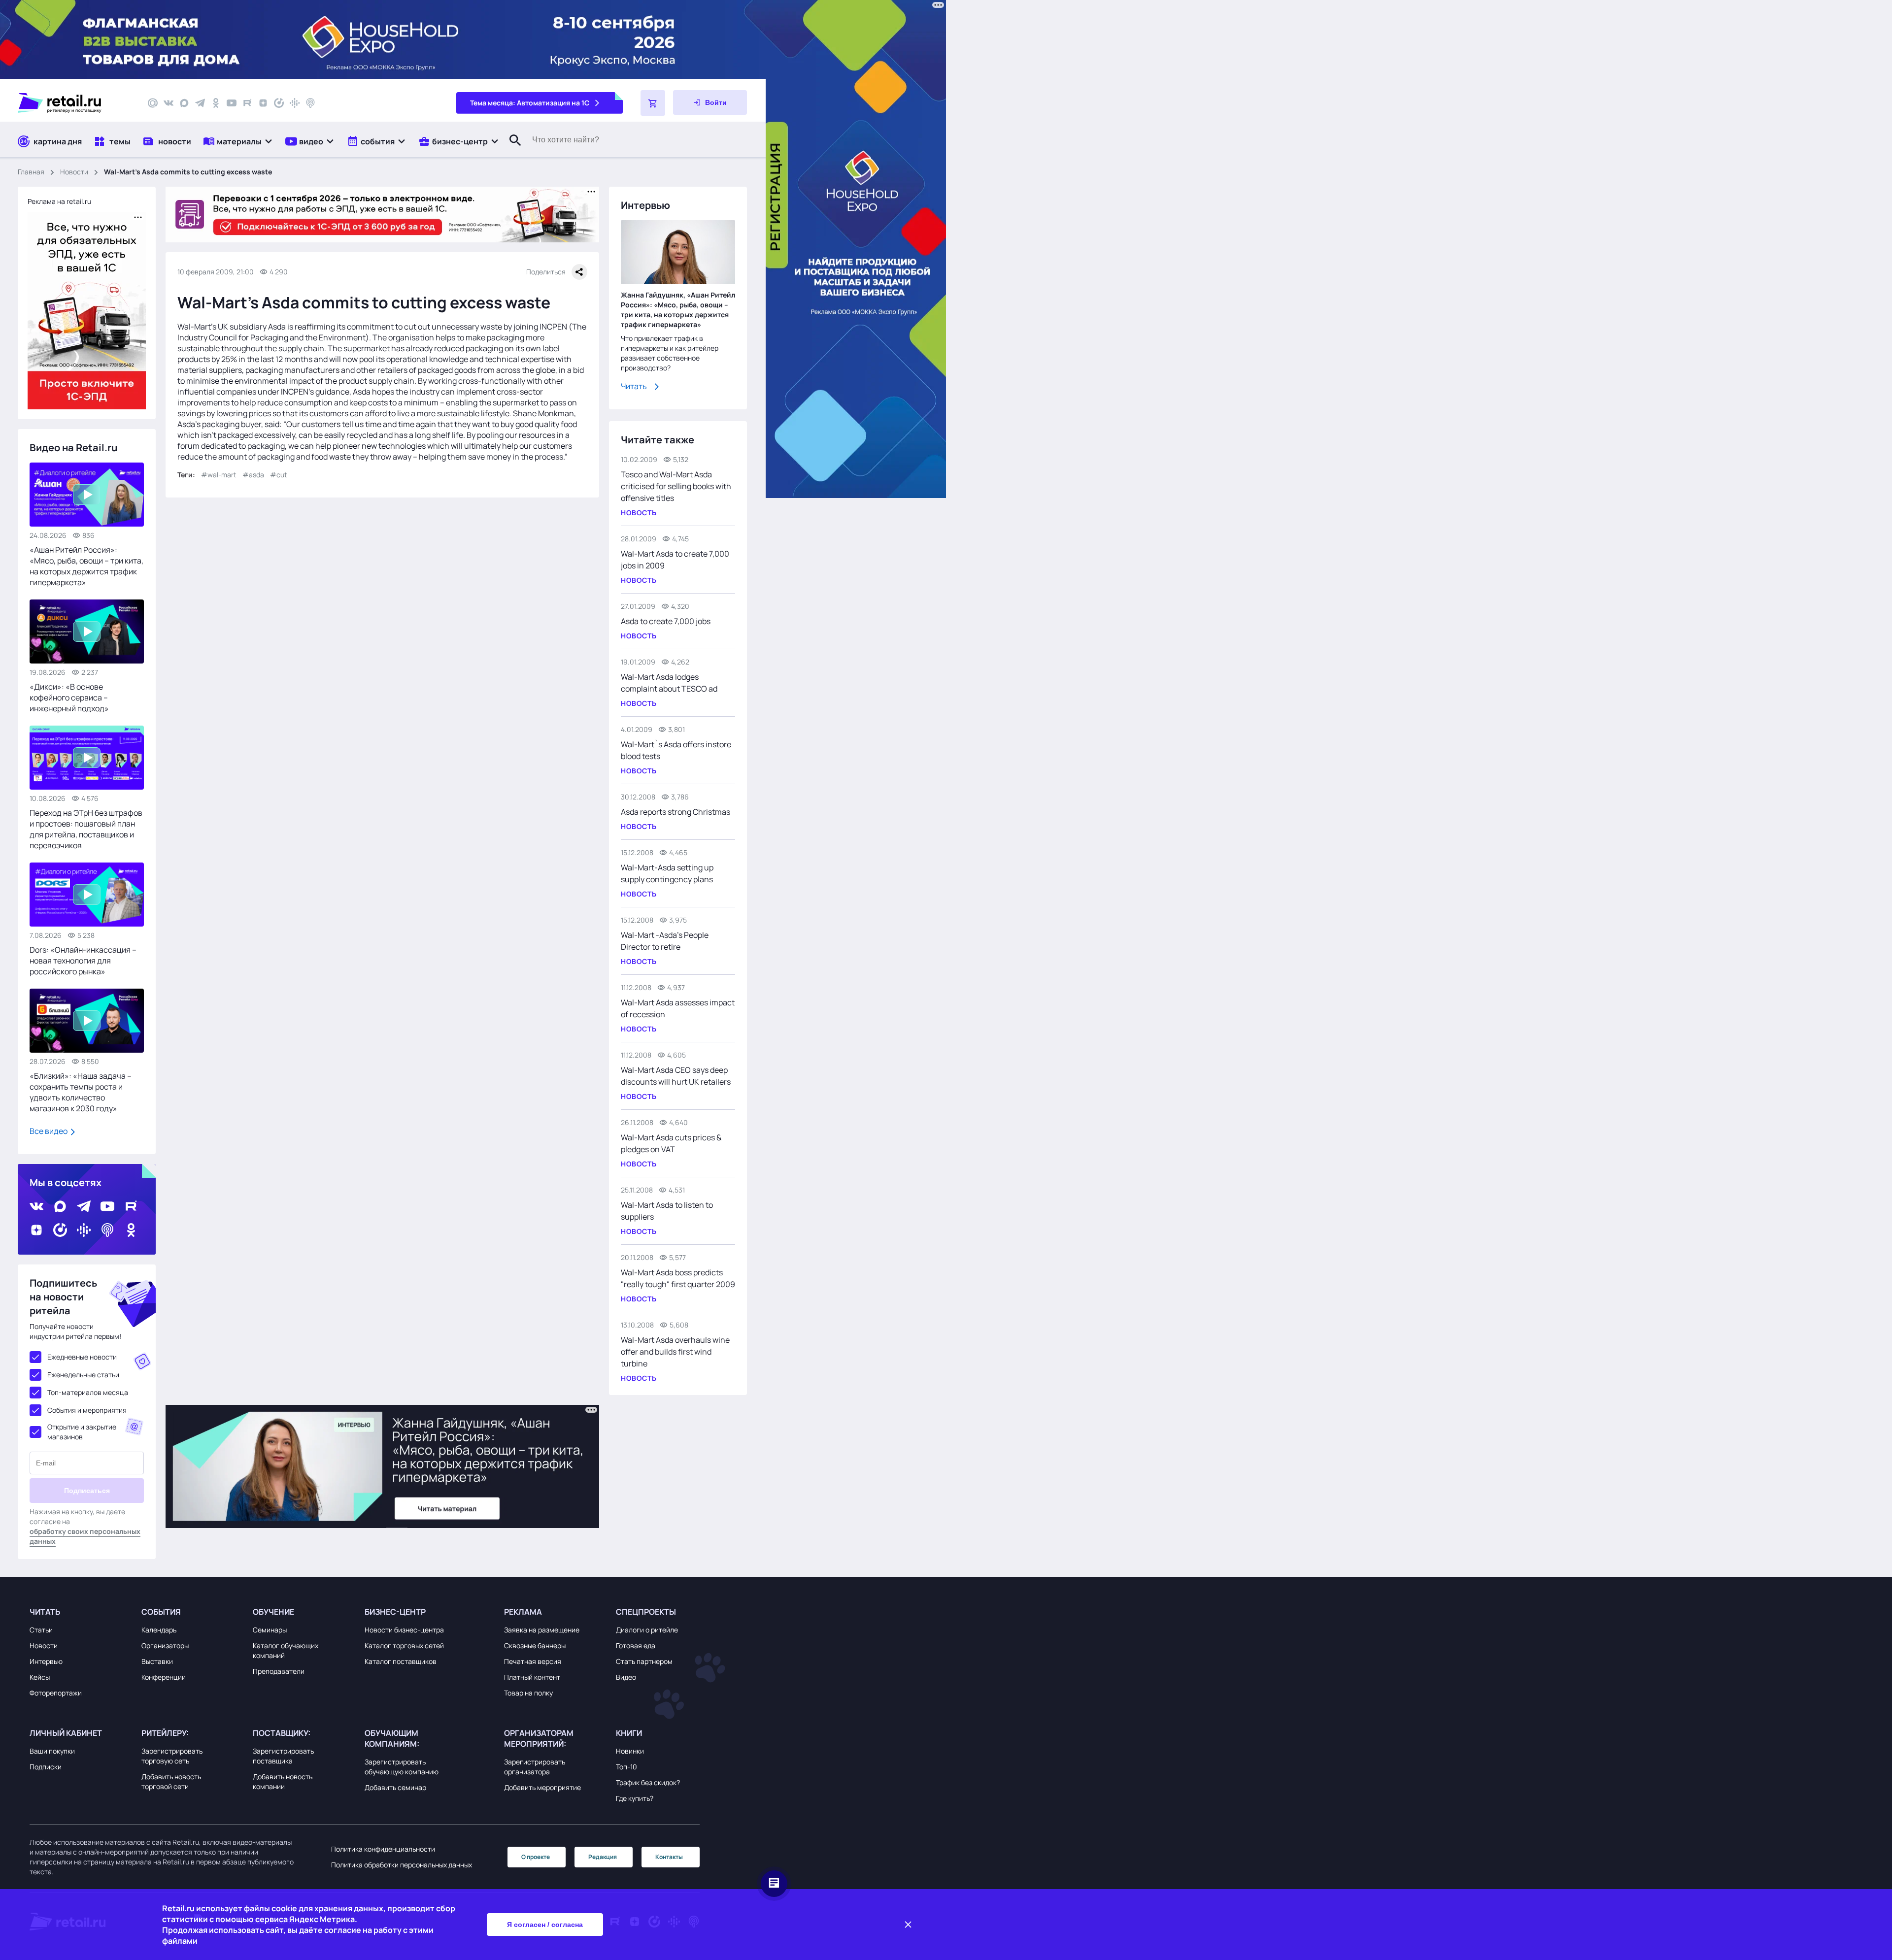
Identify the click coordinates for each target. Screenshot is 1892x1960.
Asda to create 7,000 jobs (666, 621)
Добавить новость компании (283, 1781)
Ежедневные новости (82, 1357)
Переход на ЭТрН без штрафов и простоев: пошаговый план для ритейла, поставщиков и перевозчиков (86, 829)
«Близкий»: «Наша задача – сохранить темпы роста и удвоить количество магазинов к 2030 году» (81, 1092)
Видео (626, 1677)
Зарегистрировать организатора (535, 1767)
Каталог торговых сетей (404, 1645)
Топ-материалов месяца (88, 1392)
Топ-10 (626, 1767)
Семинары (270, 1630)
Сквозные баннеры (535, 1645)
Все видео (49, 1131)
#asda (253, 475)
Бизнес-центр (395, 1612)
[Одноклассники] (216, 103)
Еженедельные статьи (83, 1375)
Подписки (46, 1767)
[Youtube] (232, 103)
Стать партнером (644, 1661)
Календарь (159, 1630)
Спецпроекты (646, 1612)
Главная (31, 172)
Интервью (46, 1661)
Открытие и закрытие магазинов (82, 1432)
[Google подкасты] (295, 103)
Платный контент (532, 1677)
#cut (279, 475)
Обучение (273, 1612)
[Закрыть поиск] (511, 150)
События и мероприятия (87, 1410)
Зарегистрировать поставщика (283, 1756)
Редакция (603, 1857)
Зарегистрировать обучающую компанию (402, 1767)
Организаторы (165, 1645)
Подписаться (87, 1491)
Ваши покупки (52, 1751)
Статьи (41, 1630)
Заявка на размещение (542, 1630)
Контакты (669, 1857)
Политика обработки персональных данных (402, 1865)
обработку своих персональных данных (85, 1536)
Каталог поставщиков (401, 1661)
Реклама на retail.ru (59, 201)
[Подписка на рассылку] (153, 103)
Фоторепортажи (56, 1693)
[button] (238, 141)
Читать (634, 386)
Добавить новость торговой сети (171, 1781)
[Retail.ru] (74, 103)
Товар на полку (528, 1693)
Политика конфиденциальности (383, 1849)
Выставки (157, 1661)
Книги (629, 1733)
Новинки (630, 1751)
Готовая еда (636, 1645)
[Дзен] (263, 103)
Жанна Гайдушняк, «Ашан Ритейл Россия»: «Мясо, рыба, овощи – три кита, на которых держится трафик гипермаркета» (678, 310)
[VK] (169, 103)
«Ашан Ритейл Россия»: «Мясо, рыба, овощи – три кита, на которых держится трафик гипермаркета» (86, 566)
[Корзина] (653, 103)
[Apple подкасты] (310, 103)
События (161, 1612)
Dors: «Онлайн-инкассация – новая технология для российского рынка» (83, 961)
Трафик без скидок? (648, 1782)
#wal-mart (219, 475)
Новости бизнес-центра (404, 1630)
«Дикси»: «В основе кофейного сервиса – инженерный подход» (69, 698)
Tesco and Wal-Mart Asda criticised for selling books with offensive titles (676, 486)
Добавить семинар (395, 1787)
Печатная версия (533, 1661)
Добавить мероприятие (542, 1787)
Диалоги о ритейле (647, 1630)
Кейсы (40, 1677)
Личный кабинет (66, 1733)
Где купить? (635, 1798)
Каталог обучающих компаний (286, 1650)
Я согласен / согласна (545, 1925)
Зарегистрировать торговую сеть (172, 1756)
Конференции (164, 1677)
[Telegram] (200, 103)
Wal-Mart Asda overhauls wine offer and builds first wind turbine (675, 1352)
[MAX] (184, 103)
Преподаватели (279, 1671)
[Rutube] (247, 103)
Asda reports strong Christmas (676, 812)
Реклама (523, 1612)
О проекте (536, 1857)
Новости (74, 172)
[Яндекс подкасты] (279, 103)
